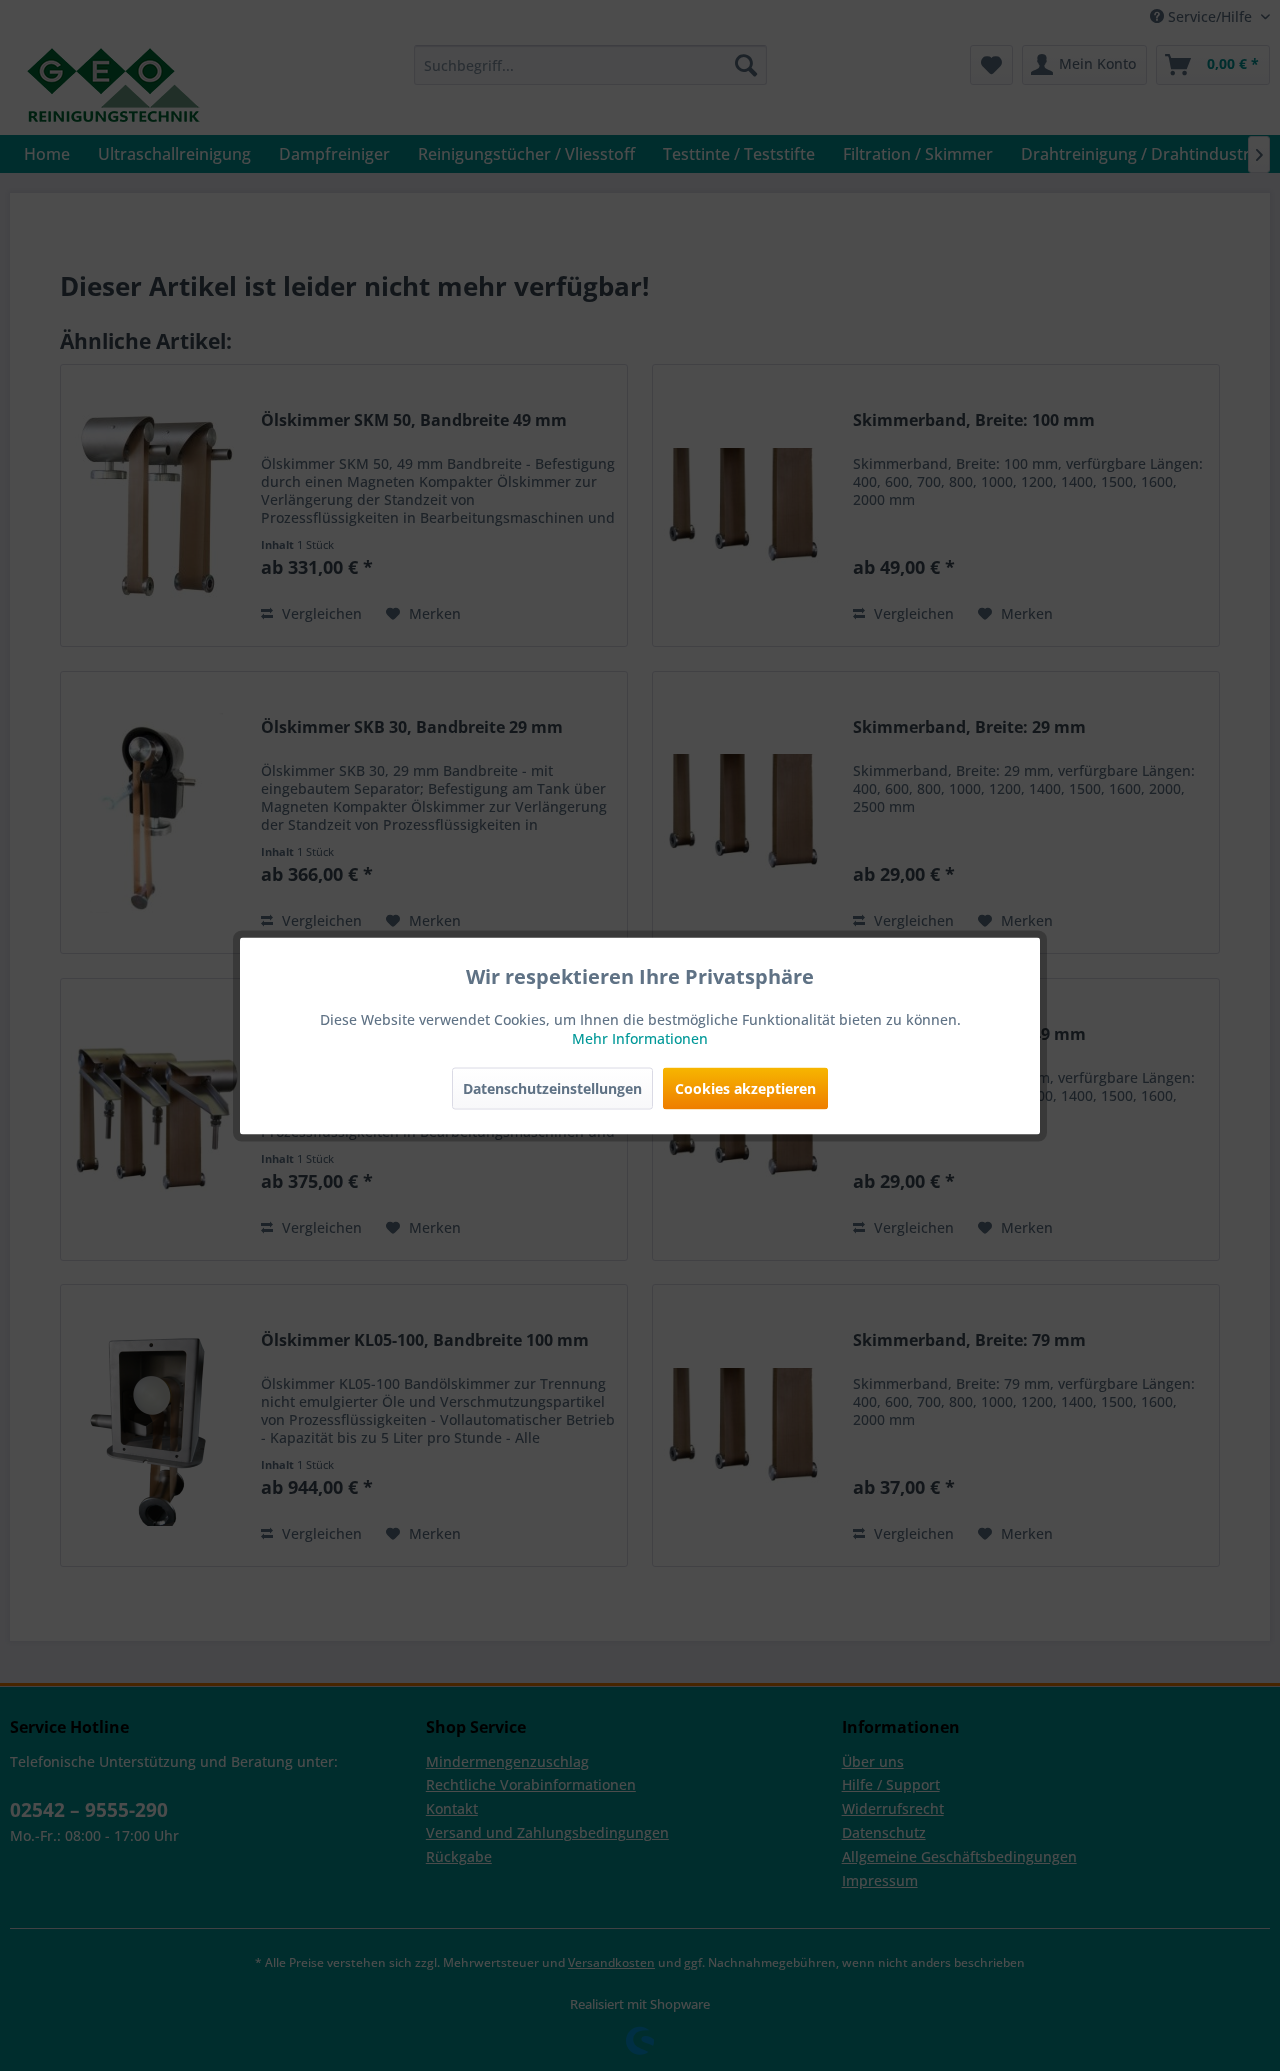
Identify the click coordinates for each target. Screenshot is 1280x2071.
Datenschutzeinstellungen (552, 1087)
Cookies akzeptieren (745, 1087)
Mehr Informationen (640, 1037)
